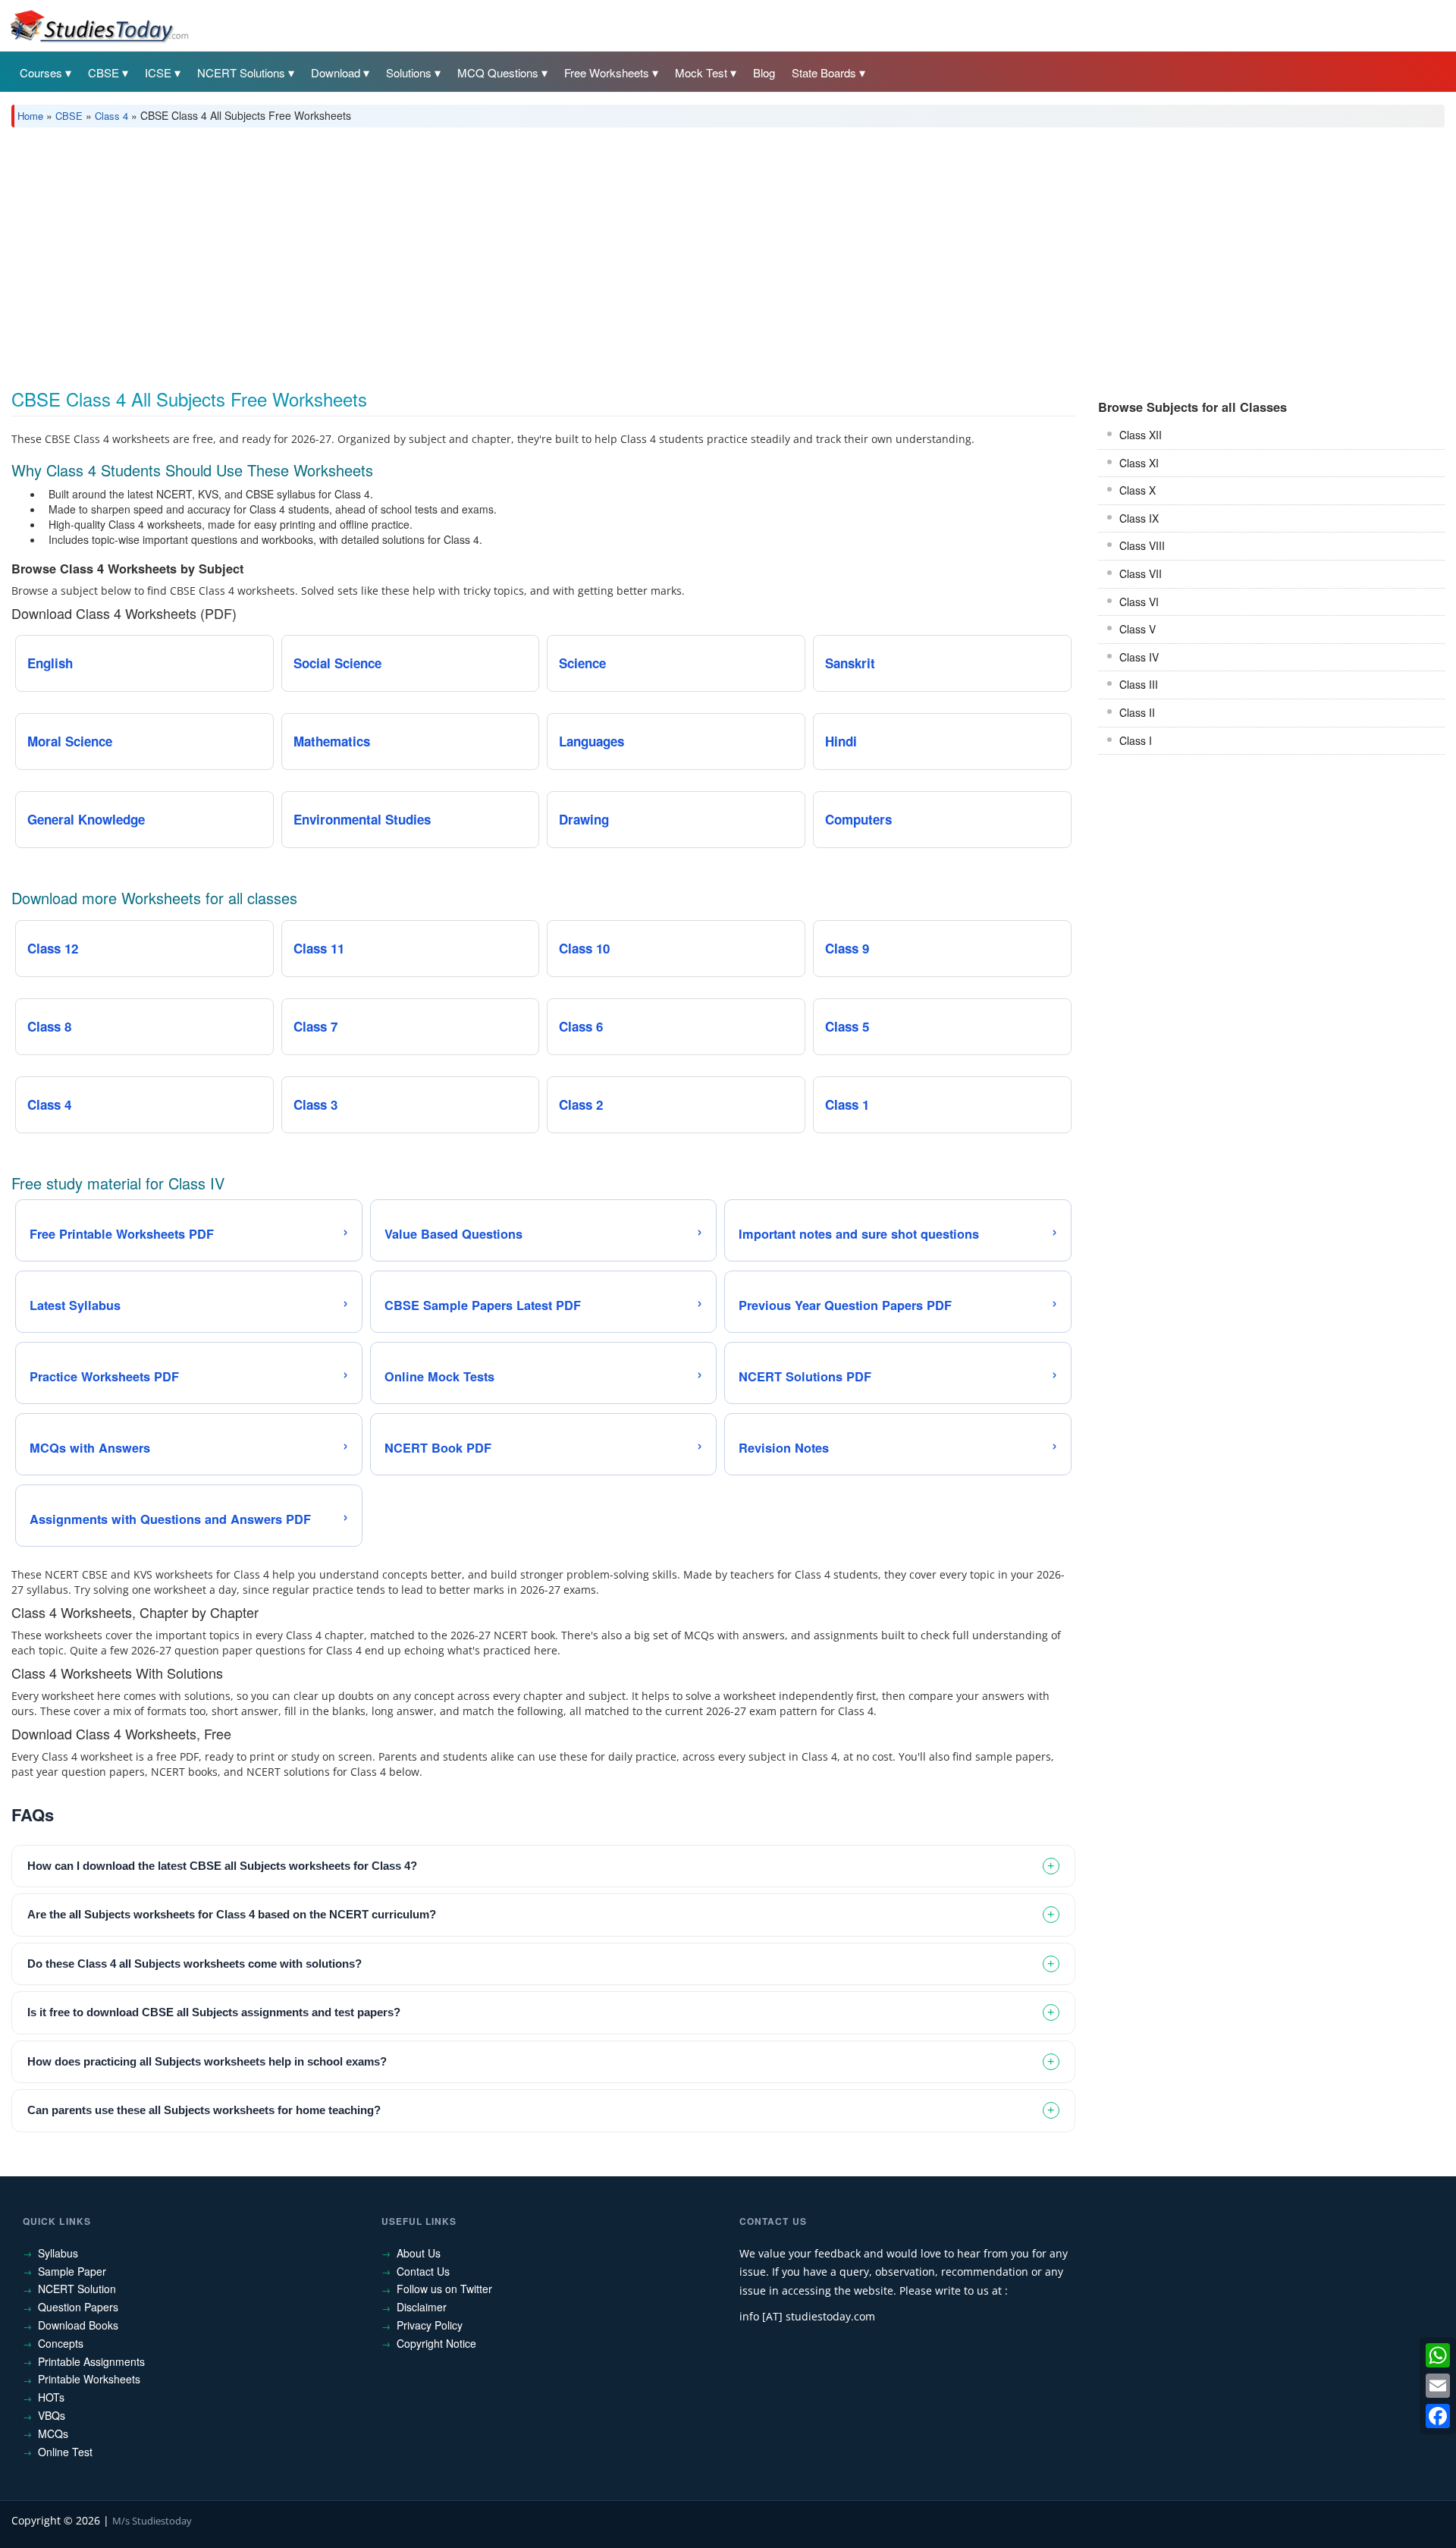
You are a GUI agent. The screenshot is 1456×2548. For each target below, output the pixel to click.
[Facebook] (1438, 2416)
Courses (41, 72)
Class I (1136, 740)
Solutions (409, 72)
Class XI (1139, 463)
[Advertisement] (466, 253)
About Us (419, 2253)
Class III (1139, 684)
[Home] (99, 25)
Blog (764, 72)
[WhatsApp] (1438, 2355)
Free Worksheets (607, 72)
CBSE (104, 72)
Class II (1137, 712)
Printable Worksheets (89, 2379)
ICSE (158, 72)
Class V (1137, 629)
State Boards (824, 72)
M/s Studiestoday (152, 2521)
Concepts (61, 2343)
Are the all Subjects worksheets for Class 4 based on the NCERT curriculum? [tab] (232, 1914)
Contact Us (423, 2271)
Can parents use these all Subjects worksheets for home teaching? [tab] (204, 2110)
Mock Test (701, 72)
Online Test (65, 2452)
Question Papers (78, 2307)
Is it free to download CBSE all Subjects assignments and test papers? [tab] (214, 2012)
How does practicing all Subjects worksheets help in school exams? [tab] (207, 2061)
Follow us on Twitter (444, 2289)
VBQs (52, 2415)
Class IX (1139, 518)
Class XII (1141, 435)
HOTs (51, 2397)
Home (30, 116)
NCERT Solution (77, 2289)
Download (336, 72)
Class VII (1141, 573)
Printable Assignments (91, 2361)
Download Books (78, 2325)
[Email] (1438, 2386)
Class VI (1139, 602)
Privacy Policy (430, 2325)
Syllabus (58, 2253)
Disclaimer (422, 2307)
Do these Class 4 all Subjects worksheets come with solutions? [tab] (195, 1964)
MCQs (53, 2433)
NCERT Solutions (241, 72)
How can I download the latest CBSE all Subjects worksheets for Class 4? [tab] (222, 1866)
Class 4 (111, 116)
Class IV (1139, 657)
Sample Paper (72, 2271)
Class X (1137, 490)
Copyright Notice (436, 2343)
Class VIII (1142, 545)
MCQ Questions (498, 72)
